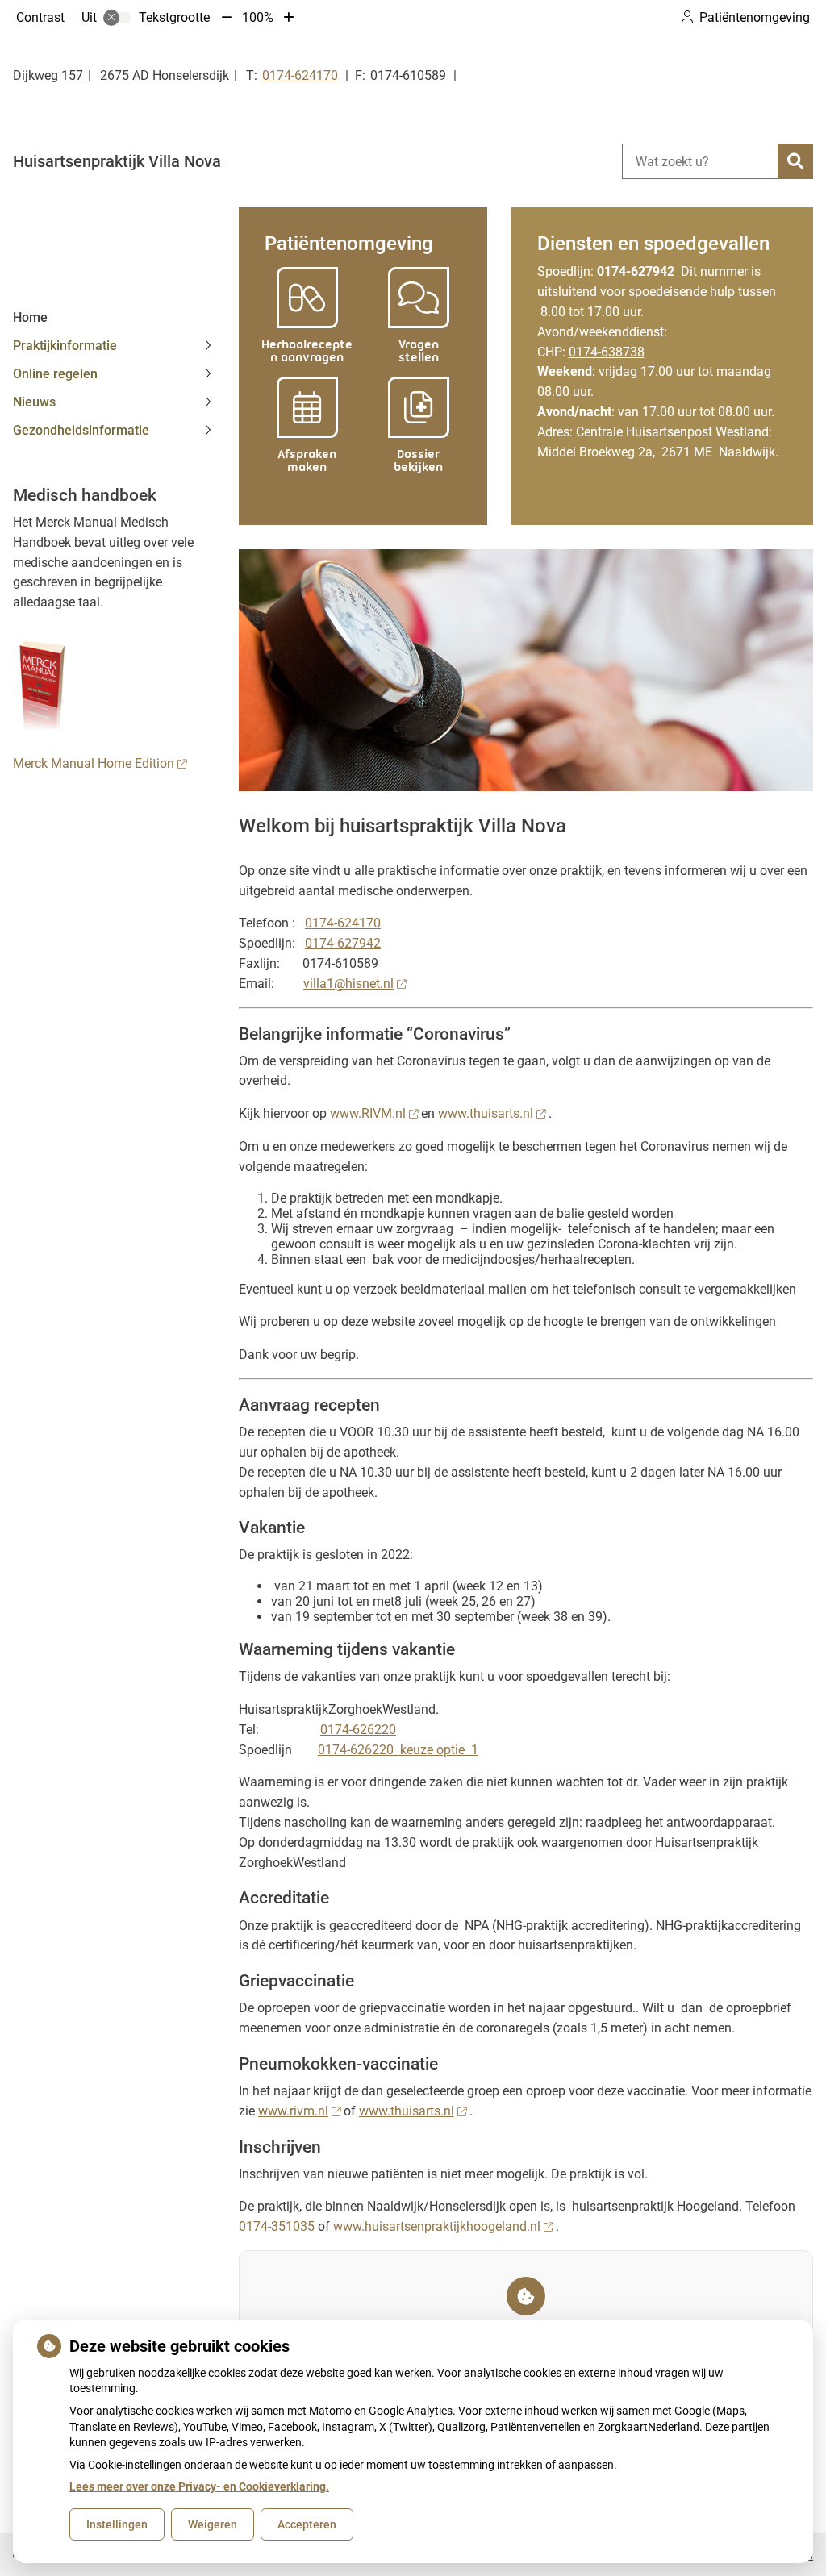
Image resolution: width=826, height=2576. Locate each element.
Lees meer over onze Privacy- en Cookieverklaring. (199, 2486)
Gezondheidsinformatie (81, 430)
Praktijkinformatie (65, 346)
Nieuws (34, 402)
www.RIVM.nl (368, 1113)
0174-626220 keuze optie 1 (398, 1750)
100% (258, 17)
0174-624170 (343, 923)
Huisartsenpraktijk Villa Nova (117, 161)
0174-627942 (343, 943)
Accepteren (307, 2524)
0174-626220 (358, 1730)
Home (30, 317)
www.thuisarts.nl (486, 1113)
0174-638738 (607, 352)
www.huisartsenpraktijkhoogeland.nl (437, 2226)
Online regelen (55, 374)
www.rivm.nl (293, 2111)
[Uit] (117, 18)
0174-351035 (277, 2226)
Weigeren (213, 2524)
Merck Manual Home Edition (94, 763)
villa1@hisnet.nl (348, 984)
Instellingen (117, 2524)
